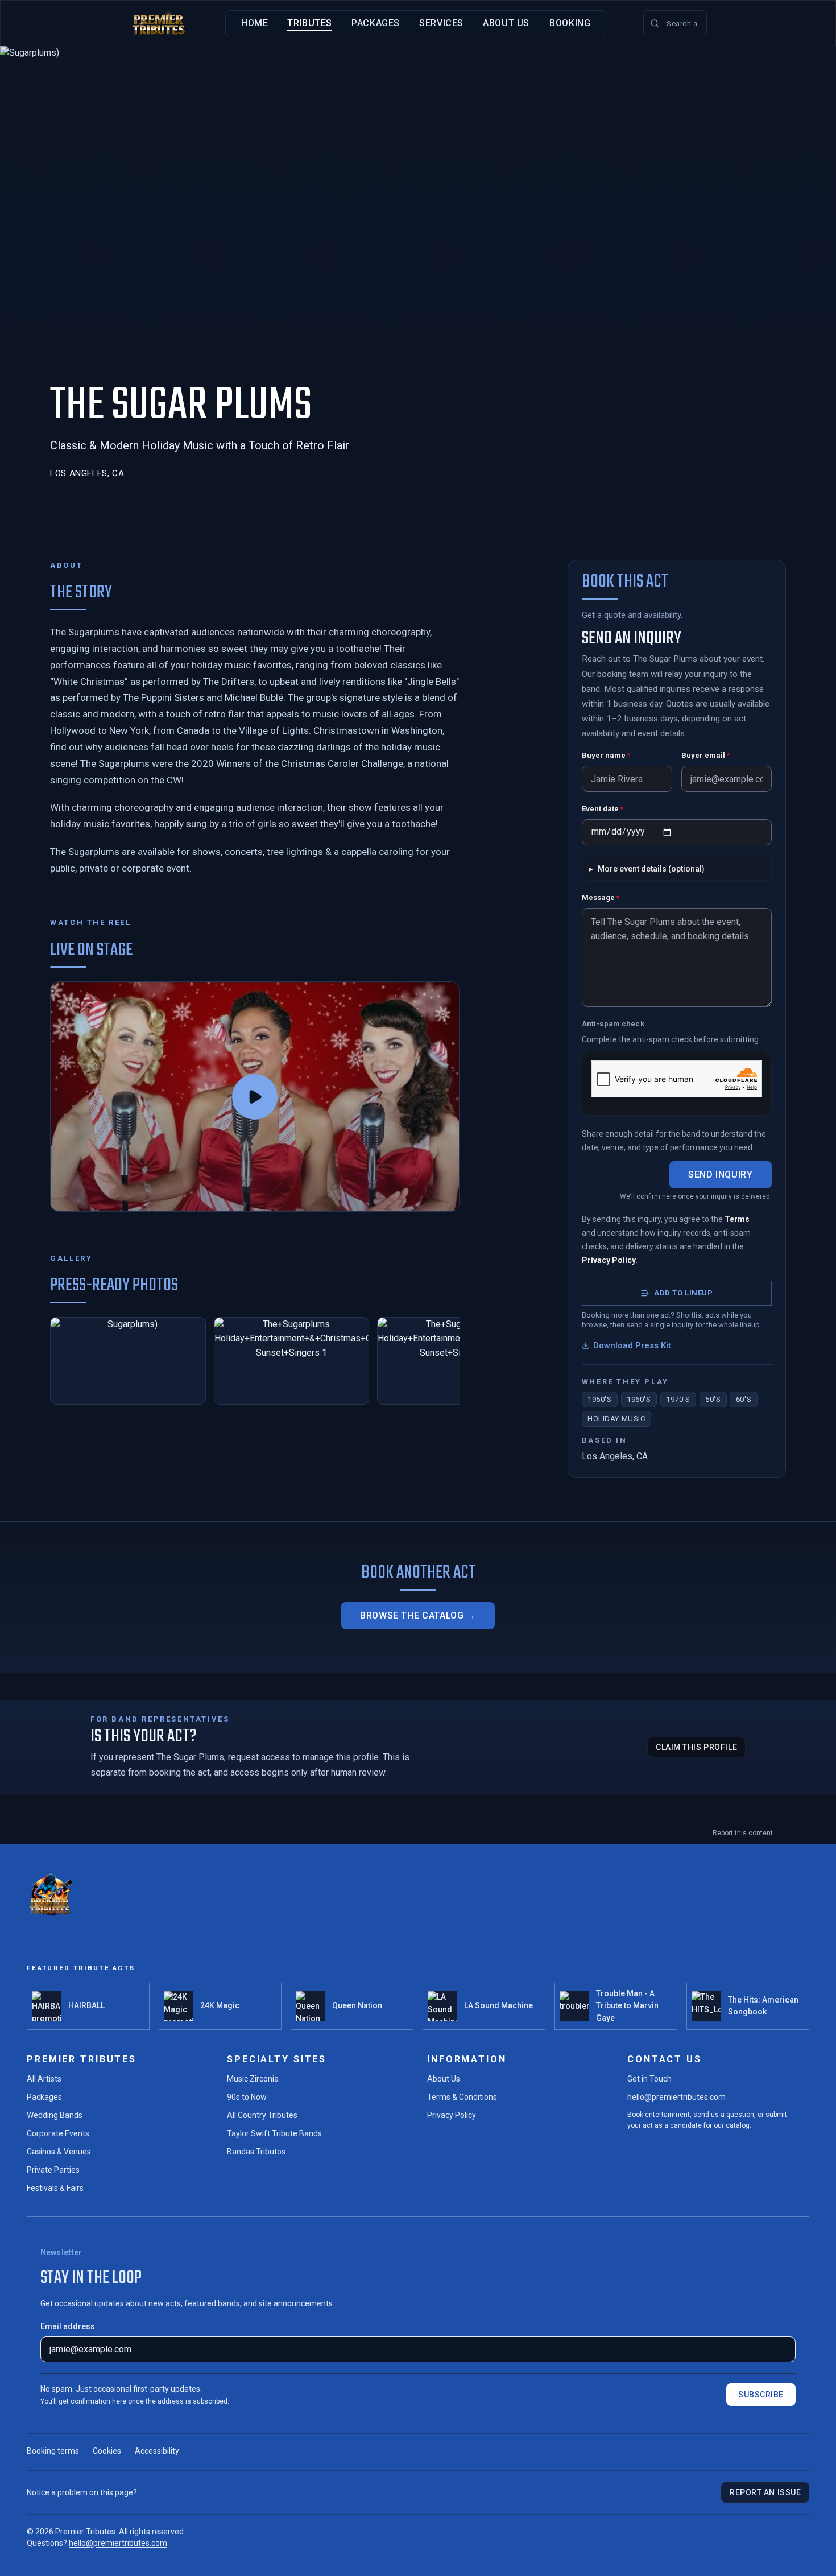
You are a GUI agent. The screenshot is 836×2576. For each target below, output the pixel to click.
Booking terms (53, 2451)
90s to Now (247, 2097)
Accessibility (157, 2451)
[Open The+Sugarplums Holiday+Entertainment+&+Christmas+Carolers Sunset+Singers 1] (292, 1361)
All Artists (44, 2079)
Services (441, 23)
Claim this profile (696, 1747)
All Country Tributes (262, 2115)
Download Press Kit (632, 1345)
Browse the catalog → (418, 1615)
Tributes (310, 23)
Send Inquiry (721, 1175)
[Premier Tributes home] (159, 23)
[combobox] (675, 23)
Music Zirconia (253, 2079)
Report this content (743, 1833)
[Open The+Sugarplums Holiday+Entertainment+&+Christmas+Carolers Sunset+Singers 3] (455, 1361)
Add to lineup (683, 1293)
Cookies (107, 2451)
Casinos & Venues (59, 2152)
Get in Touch (649, 2079)
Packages (376, 23)
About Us (506, 23)
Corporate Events (58, 2133)
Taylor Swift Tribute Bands (274, 2133)
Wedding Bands (55, 2115)
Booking (570, 23)
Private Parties (53, 2170)
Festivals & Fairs (55, 2188)
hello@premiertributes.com (676, 2097)
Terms (737, 1219)
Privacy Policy (609, 1260)
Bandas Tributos (256, 2152)
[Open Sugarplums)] (128, 1361)
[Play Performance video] (255, 1097)
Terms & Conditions (462, 2097)
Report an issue (765, 2492)
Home (255, 23)
